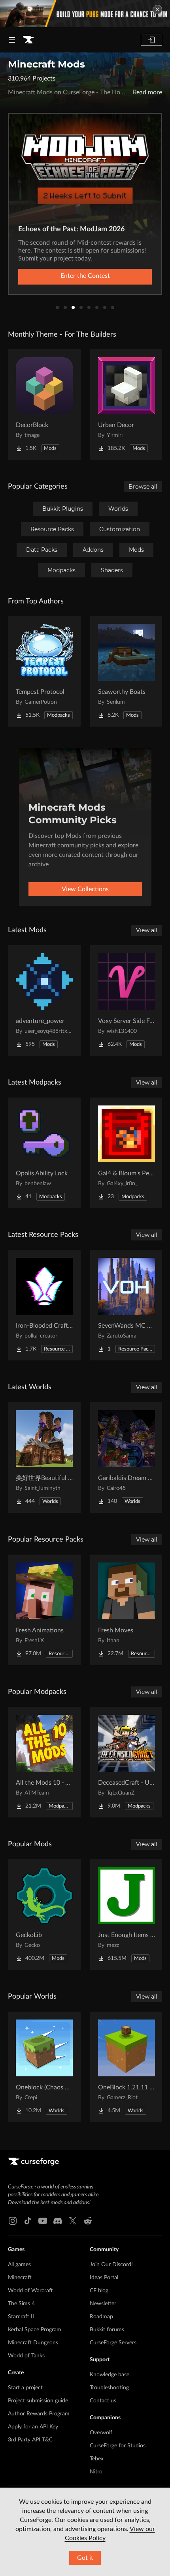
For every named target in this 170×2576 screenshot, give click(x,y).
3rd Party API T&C (30, 2440)
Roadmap (101, 2317)
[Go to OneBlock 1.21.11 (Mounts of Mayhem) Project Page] (127, 2067)
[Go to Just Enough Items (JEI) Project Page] (127, 1915)
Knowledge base (110, 2375)
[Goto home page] (28, 40)
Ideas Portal (104, 2278)
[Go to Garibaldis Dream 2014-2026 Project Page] (127, 1458)
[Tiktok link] (28, 2221)
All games (19, 2265)
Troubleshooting (109, 2388)
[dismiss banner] (157, 9)
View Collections (85, 889)
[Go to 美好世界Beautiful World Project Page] (44, 1458)
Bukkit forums (107, 2330)
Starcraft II (21, 2317)
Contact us (103, 2401)
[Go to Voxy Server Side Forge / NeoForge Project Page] (127, 1000)
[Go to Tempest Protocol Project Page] (44, 671)
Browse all (143, 487)
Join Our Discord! (111, 2265)
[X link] (73, 2221)
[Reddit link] (88, 2221)
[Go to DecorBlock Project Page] (44, 405)
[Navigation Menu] (12, 40)
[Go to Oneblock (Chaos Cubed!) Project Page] (44, 2067)
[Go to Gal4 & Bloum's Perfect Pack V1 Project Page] (127, 1153)
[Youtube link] (43, 2221)
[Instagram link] (13, 2221)
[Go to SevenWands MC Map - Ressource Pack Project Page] (127, 1305)
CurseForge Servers (113, 2343)
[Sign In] (151, 40)
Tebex (97, 2459)
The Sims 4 (21, 2304)
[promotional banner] (85, 14)
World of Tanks (26, 2356)
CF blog (99, 2291)
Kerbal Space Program (35, 2330)
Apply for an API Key (33, 2427)
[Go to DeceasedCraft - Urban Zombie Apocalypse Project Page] (127, 1762)
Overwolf (101, 2433)
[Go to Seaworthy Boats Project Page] (127, 671)
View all (147, 930)
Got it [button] (85, 2558)
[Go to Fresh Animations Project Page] (44, 1610)
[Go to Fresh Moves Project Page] (127, 1610)
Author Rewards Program (39, 2414)
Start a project (25, 2388)
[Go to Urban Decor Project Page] (127, 405)
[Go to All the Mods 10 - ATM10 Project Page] (44, 1762)
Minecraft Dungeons (33, 2343)
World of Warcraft (30, 2291)
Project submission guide (38, 2401)
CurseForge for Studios (118, 2446)
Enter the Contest (85, 276)
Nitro (96, 2472)
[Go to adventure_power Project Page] (44, 1000)
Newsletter (103, 2304)
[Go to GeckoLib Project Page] (44, 1915)
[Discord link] (58, 2221)
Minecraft (20, 2278)
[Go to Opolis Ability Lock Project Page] (44, 1153)
